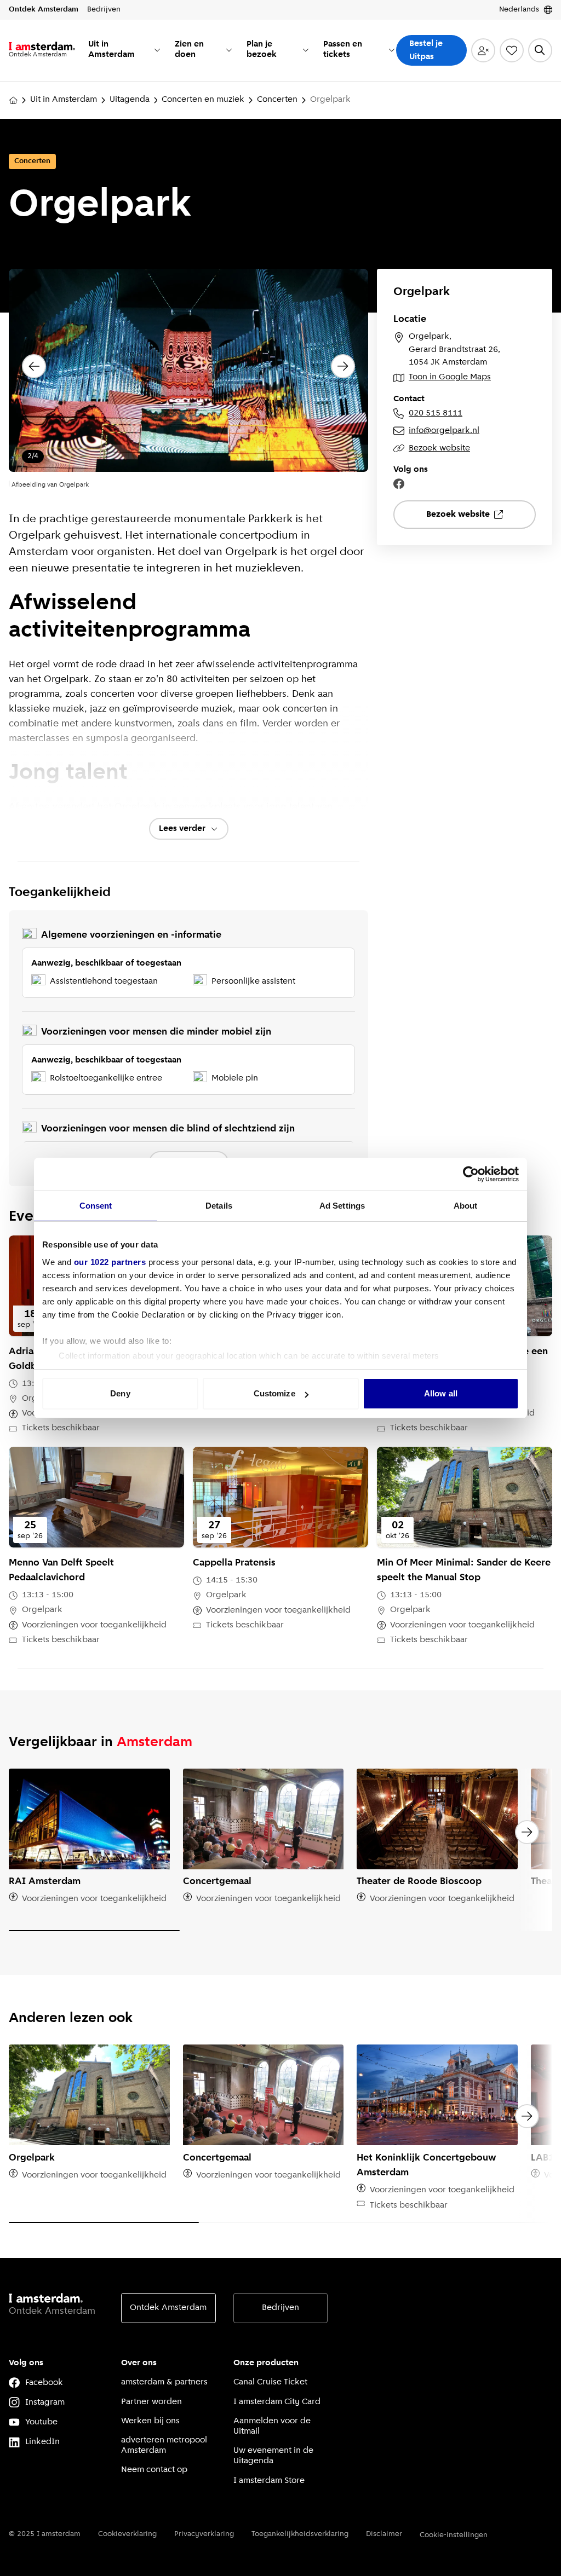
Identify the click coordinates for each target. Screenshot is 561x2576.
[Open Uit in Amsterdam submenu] (157, 50)
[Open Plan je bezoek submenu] (306, 50)
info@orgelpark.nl (444, 431)
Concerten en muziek (203, 100)
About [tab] (466, 1206)
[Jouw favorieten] (512, 50)
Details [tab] (219, 1206)
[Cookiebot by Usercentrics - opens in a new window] (471, 1174)
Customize (274, 1393)
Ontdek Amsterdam (168, 2308)
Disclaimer (384, 2534)
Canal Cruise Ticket (270, 2382)
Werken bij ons (150, 2421)
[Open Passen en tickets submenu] (392, 50)
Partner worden (151, 2402)
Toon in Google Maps (450, 377)
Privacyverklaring (204, 2534)
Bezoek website (439, 448)
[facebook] (399, 484)
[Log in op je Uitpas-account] (483, 50)
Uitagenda (130, 100)
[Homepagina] (13, 100)
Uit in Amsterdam (64, 100)
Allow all (441, 1393)
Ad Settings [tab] (342, 1206)
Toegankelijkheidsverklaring (300, 2534)
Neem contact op (154, 2470)
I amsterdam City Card (277, 2402)
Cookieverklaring (127, 2534)
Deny (120, 1393)
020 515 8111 (436, 413)
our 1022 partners (110, 1262)
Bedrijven (280, 2308)
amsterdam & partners (164, 2382)
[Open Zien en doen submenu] (229, 50)
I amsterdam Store (269, 2481)
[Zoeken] (540, 50)
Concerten (277, 100)
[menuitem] (125, 50)
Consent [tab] (96, 1206)
